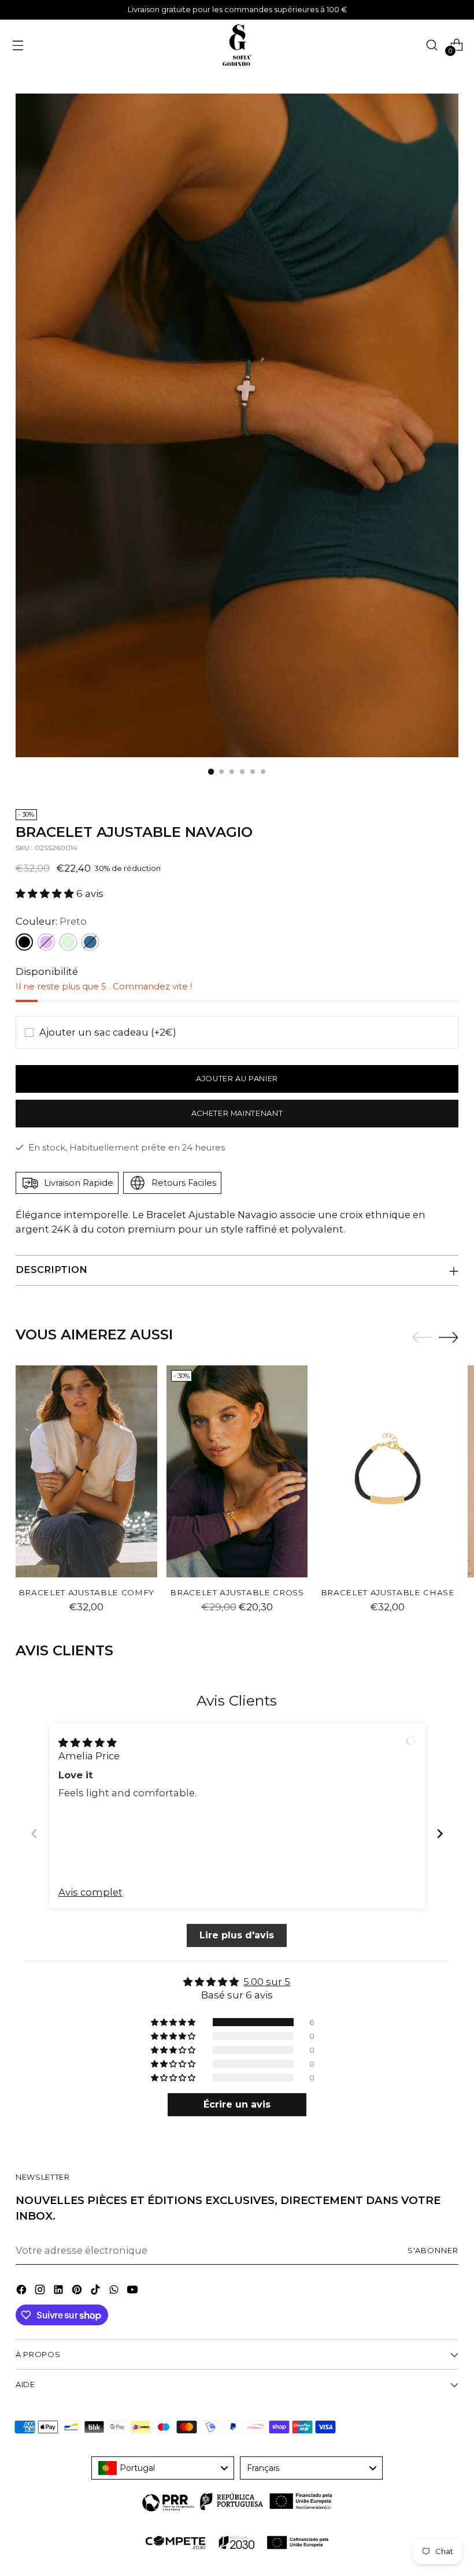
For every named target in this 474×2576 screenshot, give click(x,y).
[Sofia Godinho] (237, 45)
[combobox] (163, 2468)
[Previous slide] (34, 1834)
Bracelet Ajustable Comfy (86, 1592)
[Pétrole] (90, 942)
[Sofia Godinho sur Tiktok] (97, 2292)
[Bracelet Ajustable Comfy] (86, 1471)
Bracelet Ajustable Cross (237, 1592)
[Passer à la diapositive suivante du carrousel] (449, 1337)
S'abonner (433, 2251)
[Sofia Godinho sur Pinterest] (78, 2292)
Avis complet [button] (90, 1892)
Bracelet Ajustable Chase (388, 1592)
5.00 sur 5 (267, 1982)
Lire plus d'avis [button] (237, 1935)
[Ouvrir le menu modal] (18, 45)
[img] (88, 1743)
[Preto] (24, 942)
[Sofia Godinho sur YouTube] (134, 2292)
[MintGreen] (68, 942)
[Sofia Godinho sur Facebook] (23, 2292)
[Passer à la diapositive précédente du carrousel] (422, 1338)
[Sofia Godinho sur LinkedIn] (60, 2292)
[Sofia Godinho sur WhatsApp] (115, 2292)
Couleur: (51, 921)
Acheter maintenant (237, 1113)
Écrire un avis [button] (237, 2104)
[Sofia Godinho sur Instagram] (41, 2292)
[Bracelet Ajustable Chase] (388, 1471)
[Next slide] (440, 1834)
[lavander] (46, 942)
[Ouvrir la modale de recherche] (432, 45)
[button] (46, 894)
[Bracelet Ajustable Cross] (237, 1471)
